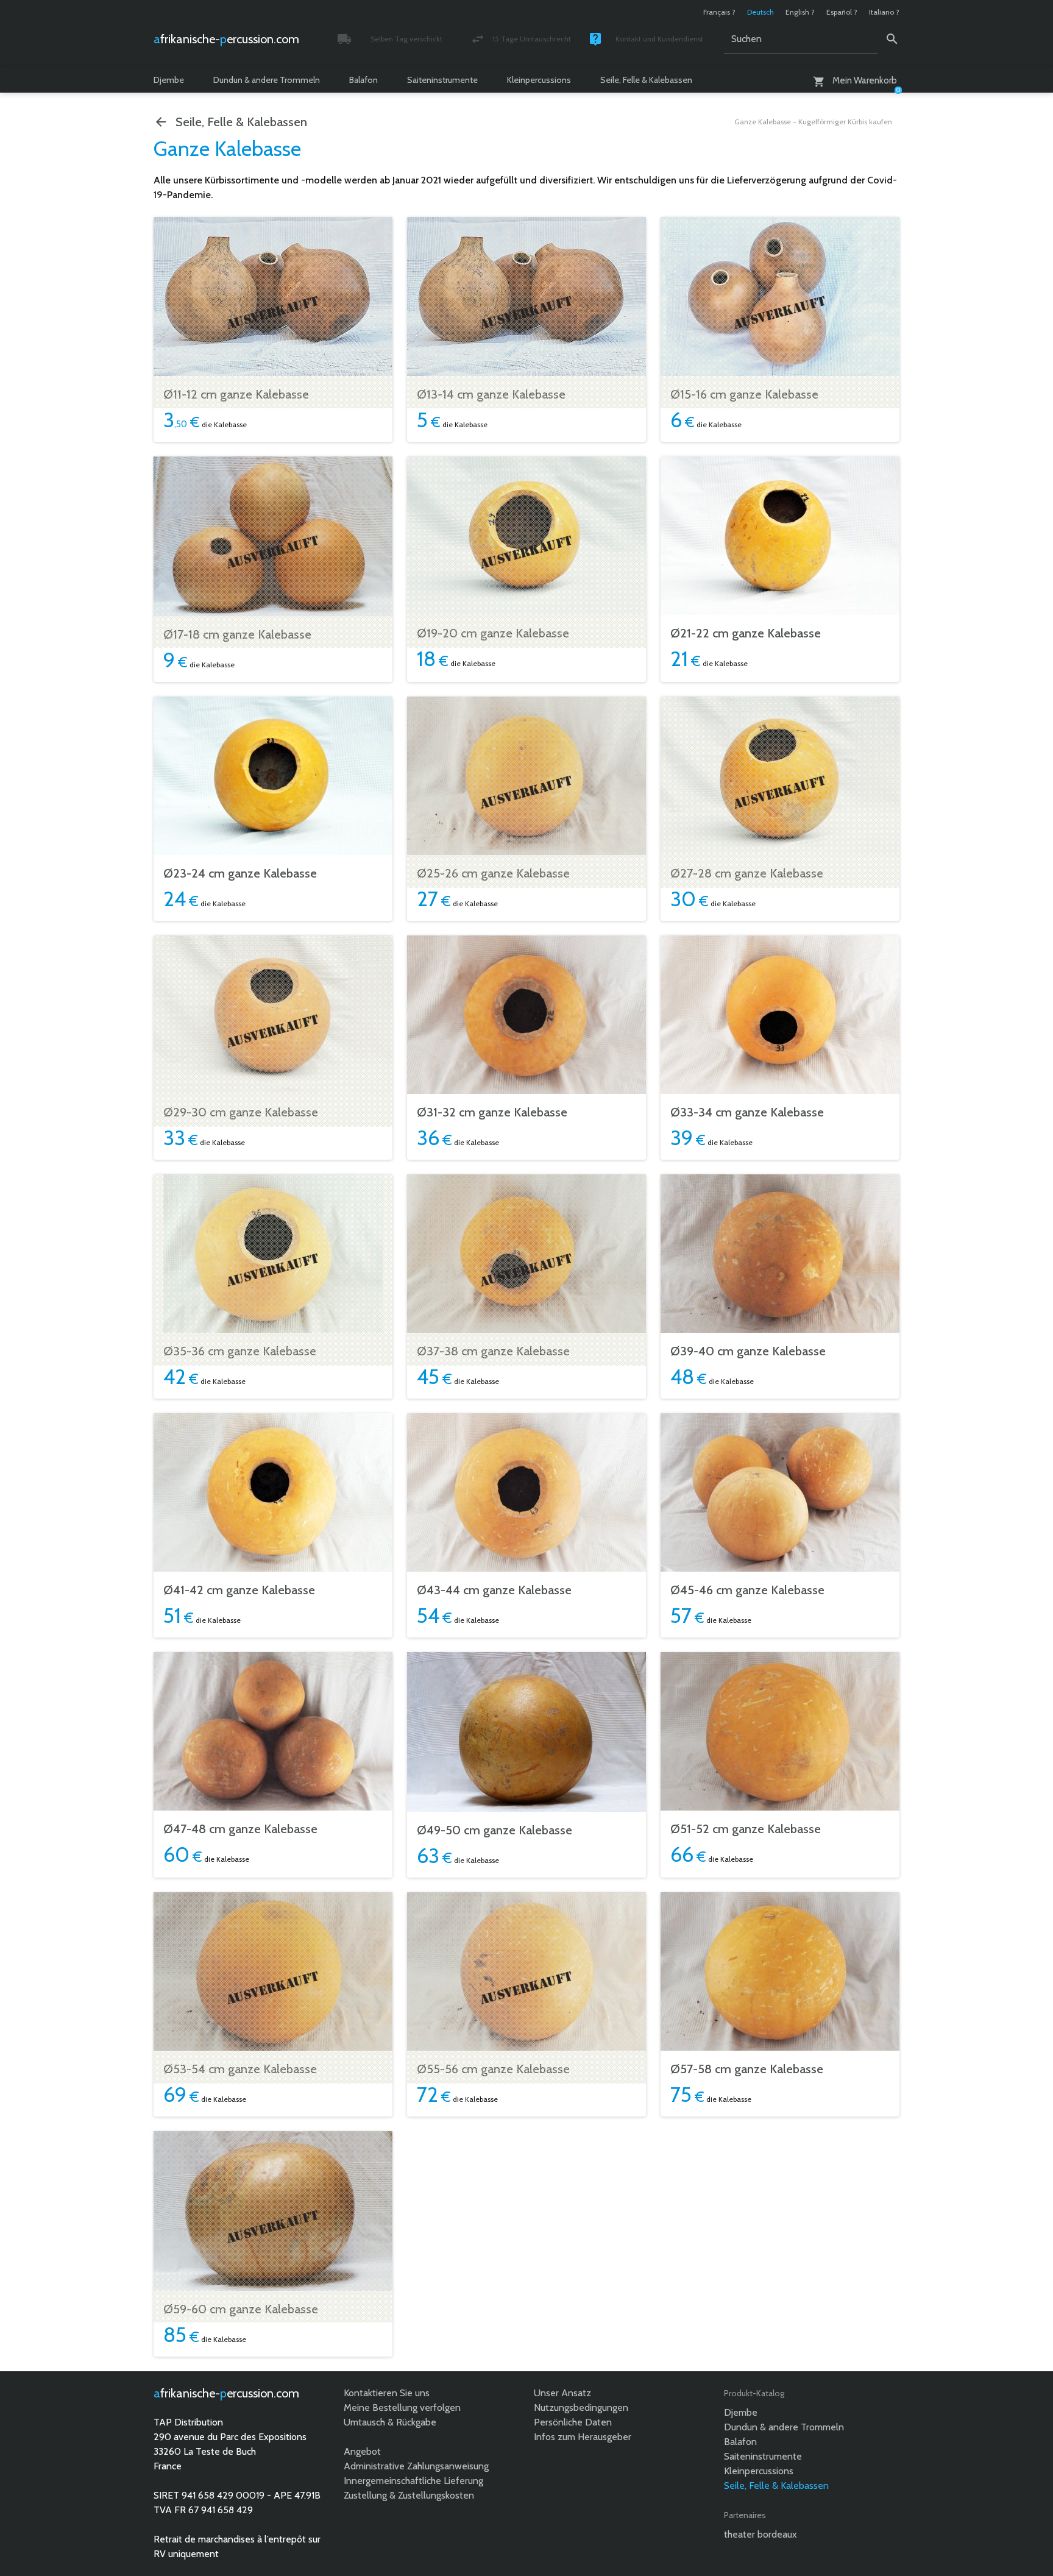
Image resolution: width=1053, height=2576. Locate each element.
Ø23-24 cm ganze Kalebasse (240, 873)
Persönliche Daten (573, 2422)
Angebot (362, 2451)
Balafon (363, 80)
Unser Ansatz (562, 2393)
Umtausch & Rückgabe (390, 2422)
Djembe (169, 80)
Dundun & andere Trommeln (267, 80)
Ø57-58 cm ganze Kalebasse (747, 2069)
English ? (800, 12)
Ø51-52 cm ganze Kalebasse (746, 1829)
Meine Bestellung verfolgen (402, 2407)
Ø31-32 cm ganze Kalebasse (492, 1112)
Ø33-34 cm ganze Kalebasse (747, 1112)
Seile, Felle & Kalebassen (646, 80)
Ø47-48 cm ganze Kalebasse (240, 1829)
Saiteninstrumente (442, 80)
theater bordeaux (760, 2534)
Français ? (719, 12)
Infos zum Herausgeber (583, 2437)
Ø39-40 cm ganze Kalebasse (748, 1351)
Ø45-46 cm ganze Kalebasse (747, 1590)
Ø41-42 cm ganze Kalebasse (239, 1590)
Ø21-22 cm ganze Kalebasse (746, 633)
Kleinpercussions (539, 80)
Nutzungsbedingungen (581, 2407)
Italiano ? (884, 12)
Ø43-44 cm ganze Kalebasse (494, 1590)
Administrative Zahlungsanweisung (416, 2466)
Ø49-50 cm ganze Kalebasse (495, 1830)
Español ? (842, 12)
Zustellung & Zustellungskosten (409, 2495)
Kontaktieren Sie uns (387, 2393)
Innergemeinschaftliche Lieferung (413, 2481)
